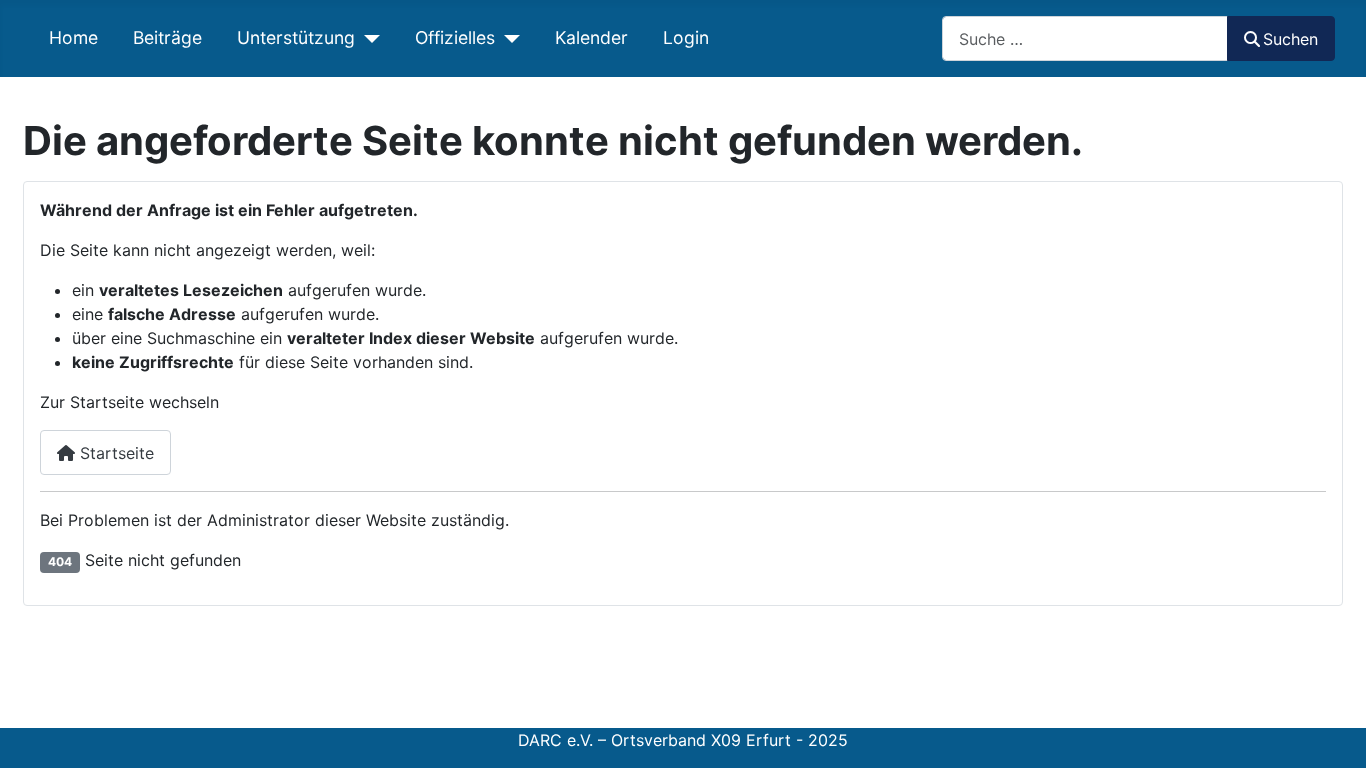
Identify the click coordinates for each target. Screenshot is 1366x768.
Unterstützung (296, 37)
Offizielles (455, 37)
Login (686, 37)
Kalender (591, 37)
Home (73, 37)
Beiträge (167, 37)
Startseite (114, 453)
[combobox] (1085, 38)
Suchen (1290, 39)
